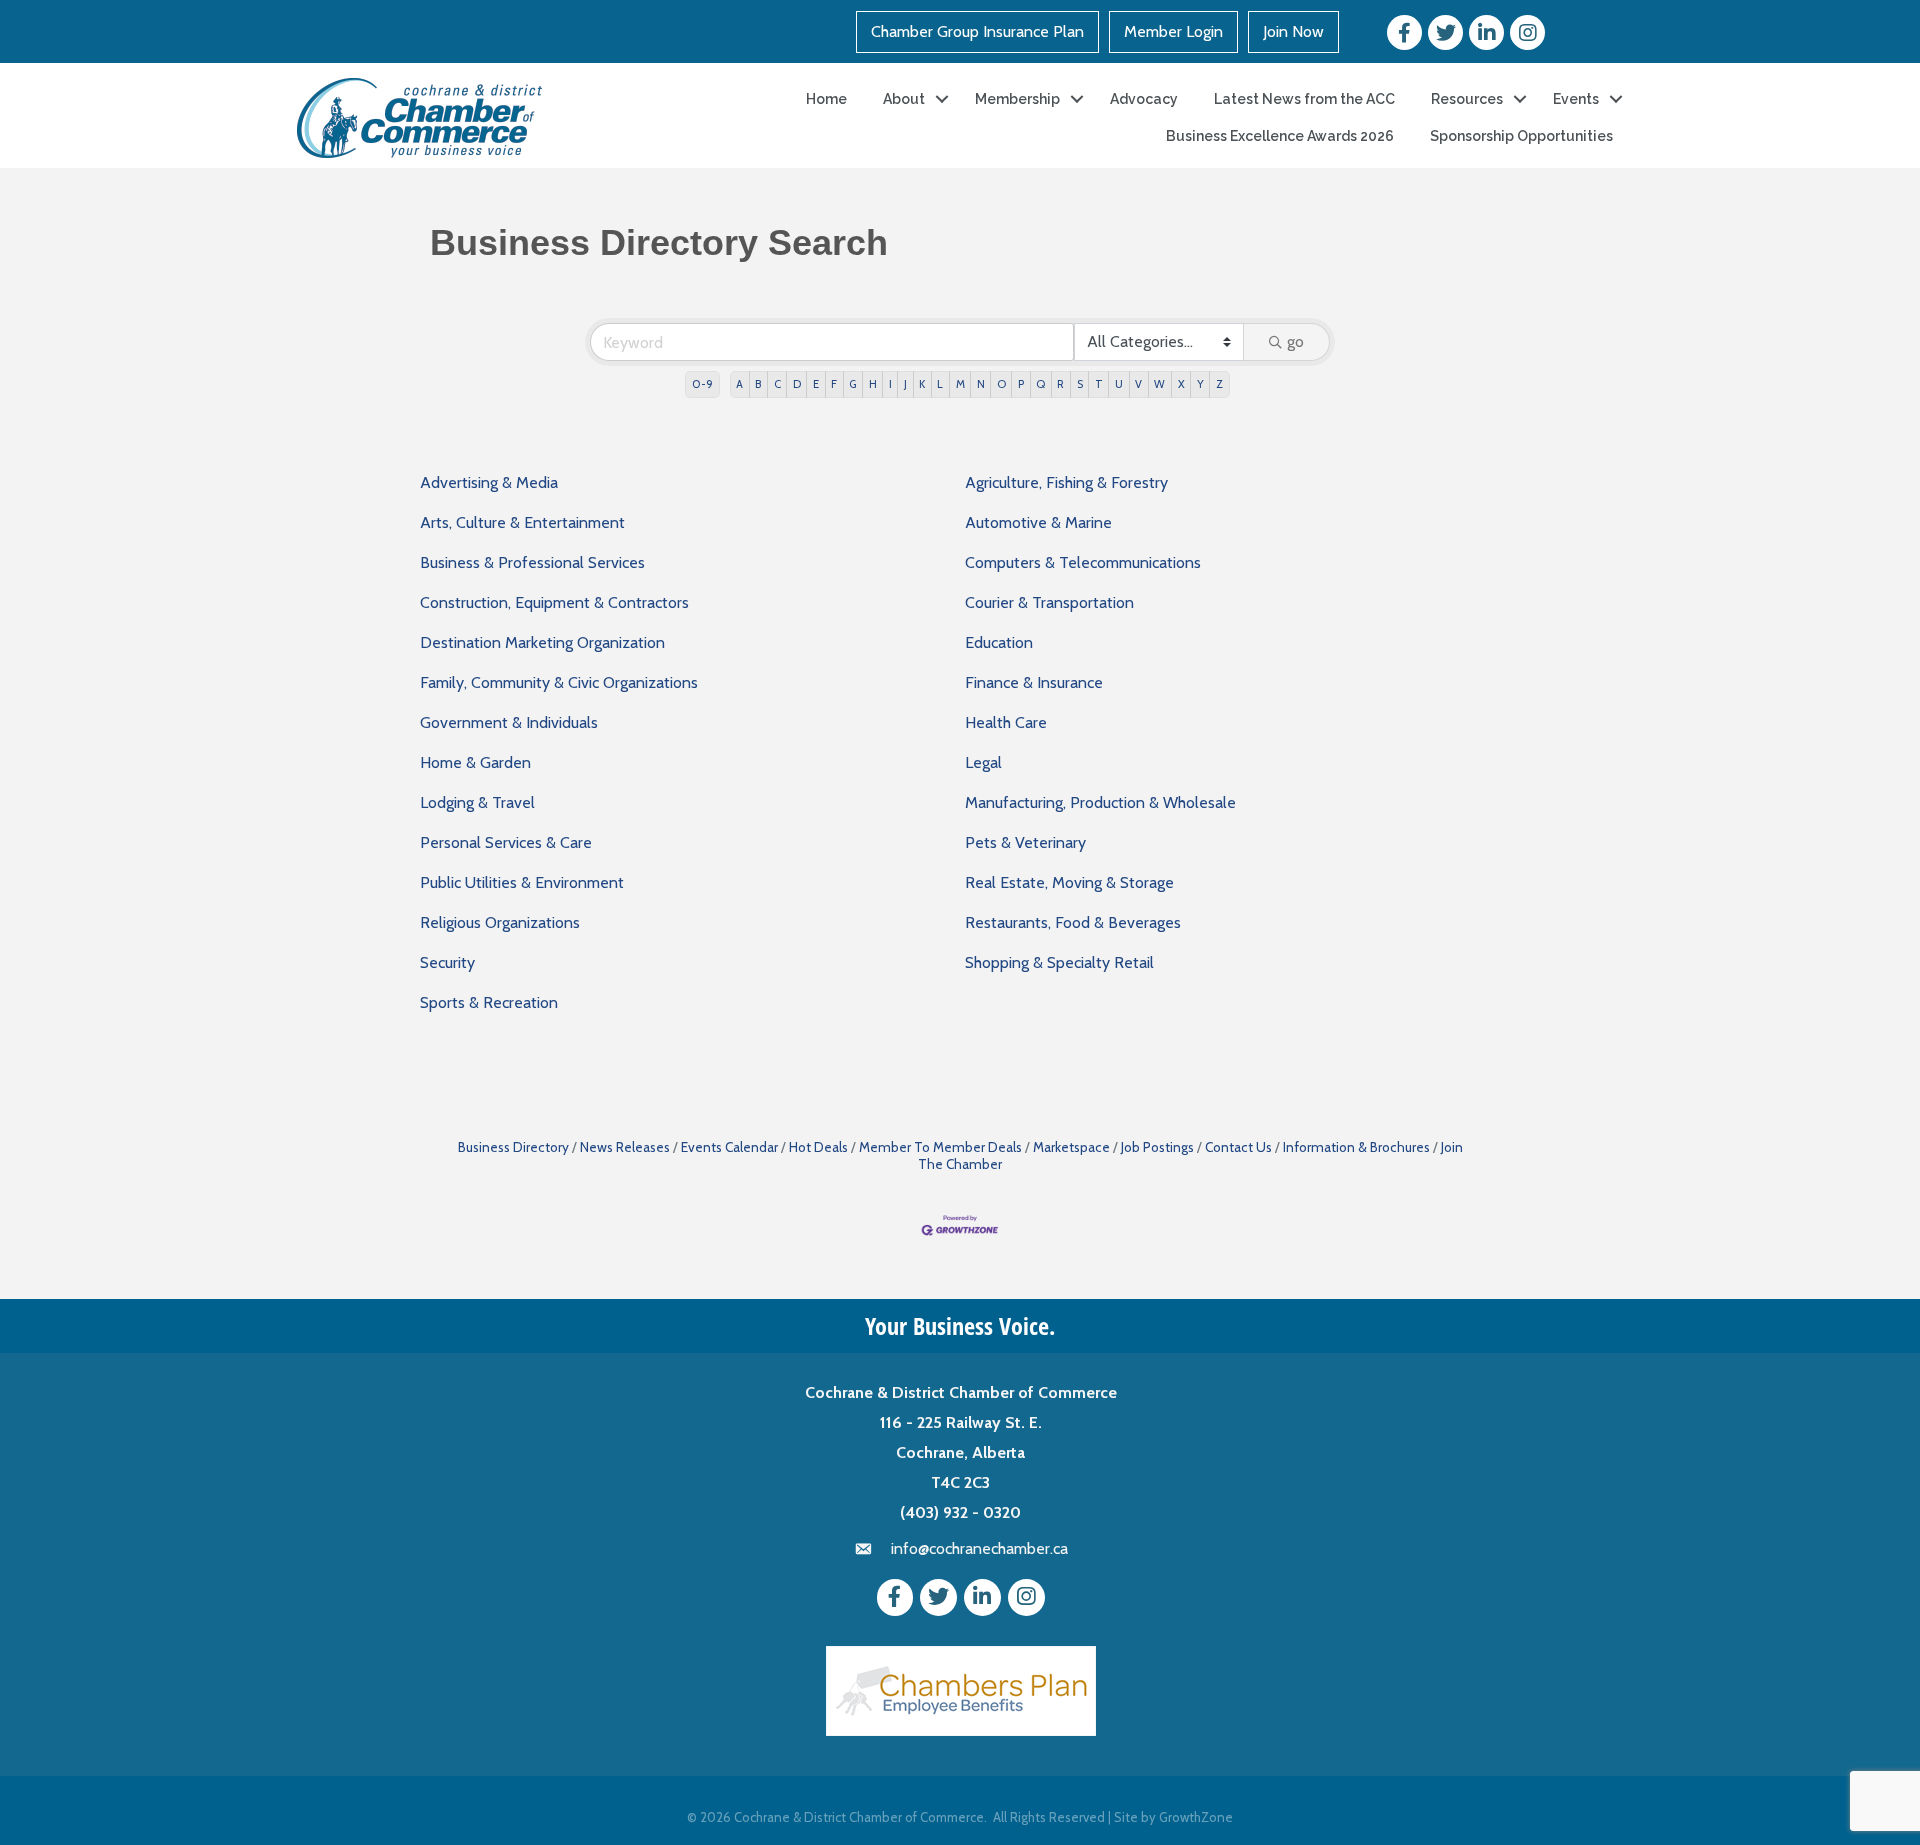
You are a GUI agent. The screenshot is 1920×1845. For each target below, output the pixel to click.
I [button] (890, 384)
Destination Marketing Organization (542, 642)
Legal (983, 762)
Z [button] (1219, 384)
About (904, 99)
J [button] (905, 384)
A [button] (739, 384)
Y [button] (1200, 384)
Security (447, 962)
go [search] (1295, 341)
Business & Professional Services (532, 562)
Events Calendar (729, 1147)
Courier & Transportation (1049, 602)
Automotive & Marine (1038, 522)
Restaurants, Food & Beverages (1073, 922)
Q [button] (1040, 384)
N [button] (981, 384)
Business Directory (513, 1147)
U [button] (1119, 384)
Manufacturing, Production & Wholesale (1100, 802)
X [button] (1181, 384)
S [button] (1080, 384)
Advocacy (1144, 99)
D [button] (797, 384)
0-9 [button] (702, 384)
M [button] (960, 384)
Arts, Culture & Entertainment (522, 522)
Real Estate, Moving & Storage (1069, 882)
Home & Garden (475, 762)
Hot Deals (818, 1147)
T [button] (1099, 384)
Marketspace (1071, 1147)
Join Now (1293, 31)
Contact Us (1238, 1147)
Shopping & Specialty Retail (1059, 962)
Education (999, 642)
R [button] (1060, 384)
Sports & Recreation (489, 1002)
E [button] (816, 384)
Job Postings (1157, 1147)
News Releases (625, 1147)
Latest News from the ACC (1304, 99)
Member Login (1173, 31)
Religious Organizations (500, 922)
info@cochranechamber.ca (979, 1548)
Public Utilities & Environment (522, 882)
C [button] (777, 384)
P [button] (1021, 384)
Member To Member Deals (940, 1147)
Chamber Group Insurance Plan (977, 31)
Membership (1017, 99)
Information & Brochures (1356, 1147)
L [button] (940, 384)
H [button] (873, 384)
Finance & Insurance (1034, 682)
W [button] (1159, 384)
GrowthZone (1196, 1817)
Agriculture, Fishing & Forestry (1066, 482)
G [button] (852, 384)
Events (1576, 99)
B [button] (758, 384)
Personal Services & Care (506, 842)
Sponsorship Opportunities (1521, 136)
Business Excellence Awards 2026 (1280, 136)
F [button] (834, 384)
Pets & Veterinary (1025, 842)
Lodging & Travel (477, 802)
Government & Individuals (509, 722)
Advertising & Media (489, 482)
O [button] (1001, 384)
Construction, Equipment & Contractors (554, 602)
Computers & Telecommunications (1083, 562)
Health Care (1006, 722)
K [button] (922, 384)
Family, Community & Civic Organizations (559, 682)
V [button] (1138, 384)
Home (826, 99)
